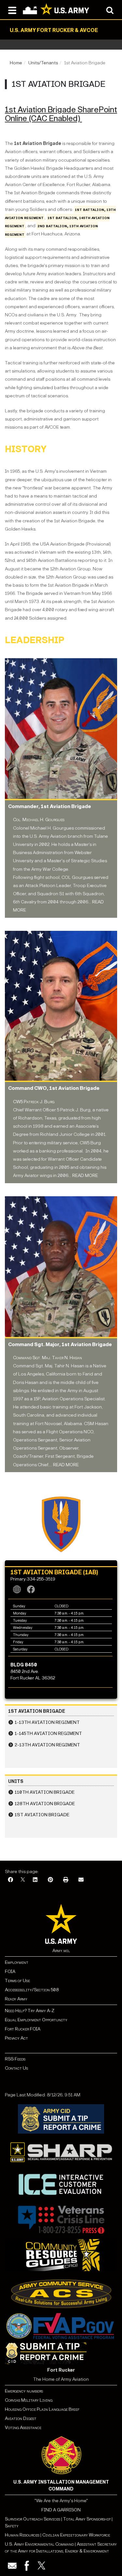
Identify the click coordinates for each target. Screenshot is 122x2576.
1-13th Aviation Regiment (47, 1722)
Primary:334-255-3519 (33, 1579)
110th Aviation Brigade (45, 1792)
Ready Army (16, 1999)
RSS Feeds (15, 2059)
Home (16, 63)
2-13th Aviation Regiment (47, 1745)
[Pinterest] (50, 1880)
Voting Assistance (23, 2428)
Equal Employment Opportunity (36, 2020)
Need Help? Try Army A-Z (30, 2011)
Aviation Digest (21, 2418)
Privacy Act (16, 2038)
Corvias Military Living (29, 2400)
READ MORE (85, 1176)
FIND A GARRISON (61, 2510)
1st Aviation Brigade (42, 1815)
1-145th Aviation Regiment (48, 1733)
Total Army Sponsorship (87, 2519)
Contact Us (16, 2068)
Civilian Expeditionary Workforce (76, 2535)
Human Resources (22, 2535)
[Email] (81, 1880)
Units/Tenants (43, 63)
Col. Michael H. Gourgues (39, 820)
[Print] (66, 1880)
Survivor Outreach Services (33, 2519)
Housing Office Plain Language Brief (42, 2409)
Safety (12, 2526)
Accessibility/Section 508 (32, 1990)
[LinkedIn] (35, 1880)
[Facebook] (10, 1880)
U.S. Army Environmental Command (39, 2544)
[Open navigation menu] (12, 10)
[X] (23, 1880)
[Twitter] (41, 2566)
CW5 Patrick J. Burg (34, 1102)
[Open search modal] (110, 10)
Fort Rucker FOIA (23, 2029)
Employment (17, 1962)
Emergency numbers (24, 2391)
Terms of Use (17, 1981)
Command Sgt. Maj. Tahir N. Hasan (47, 1358)
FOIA (10, 1972)
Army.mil (61, 1951)
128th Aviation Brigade (45, 1804)
